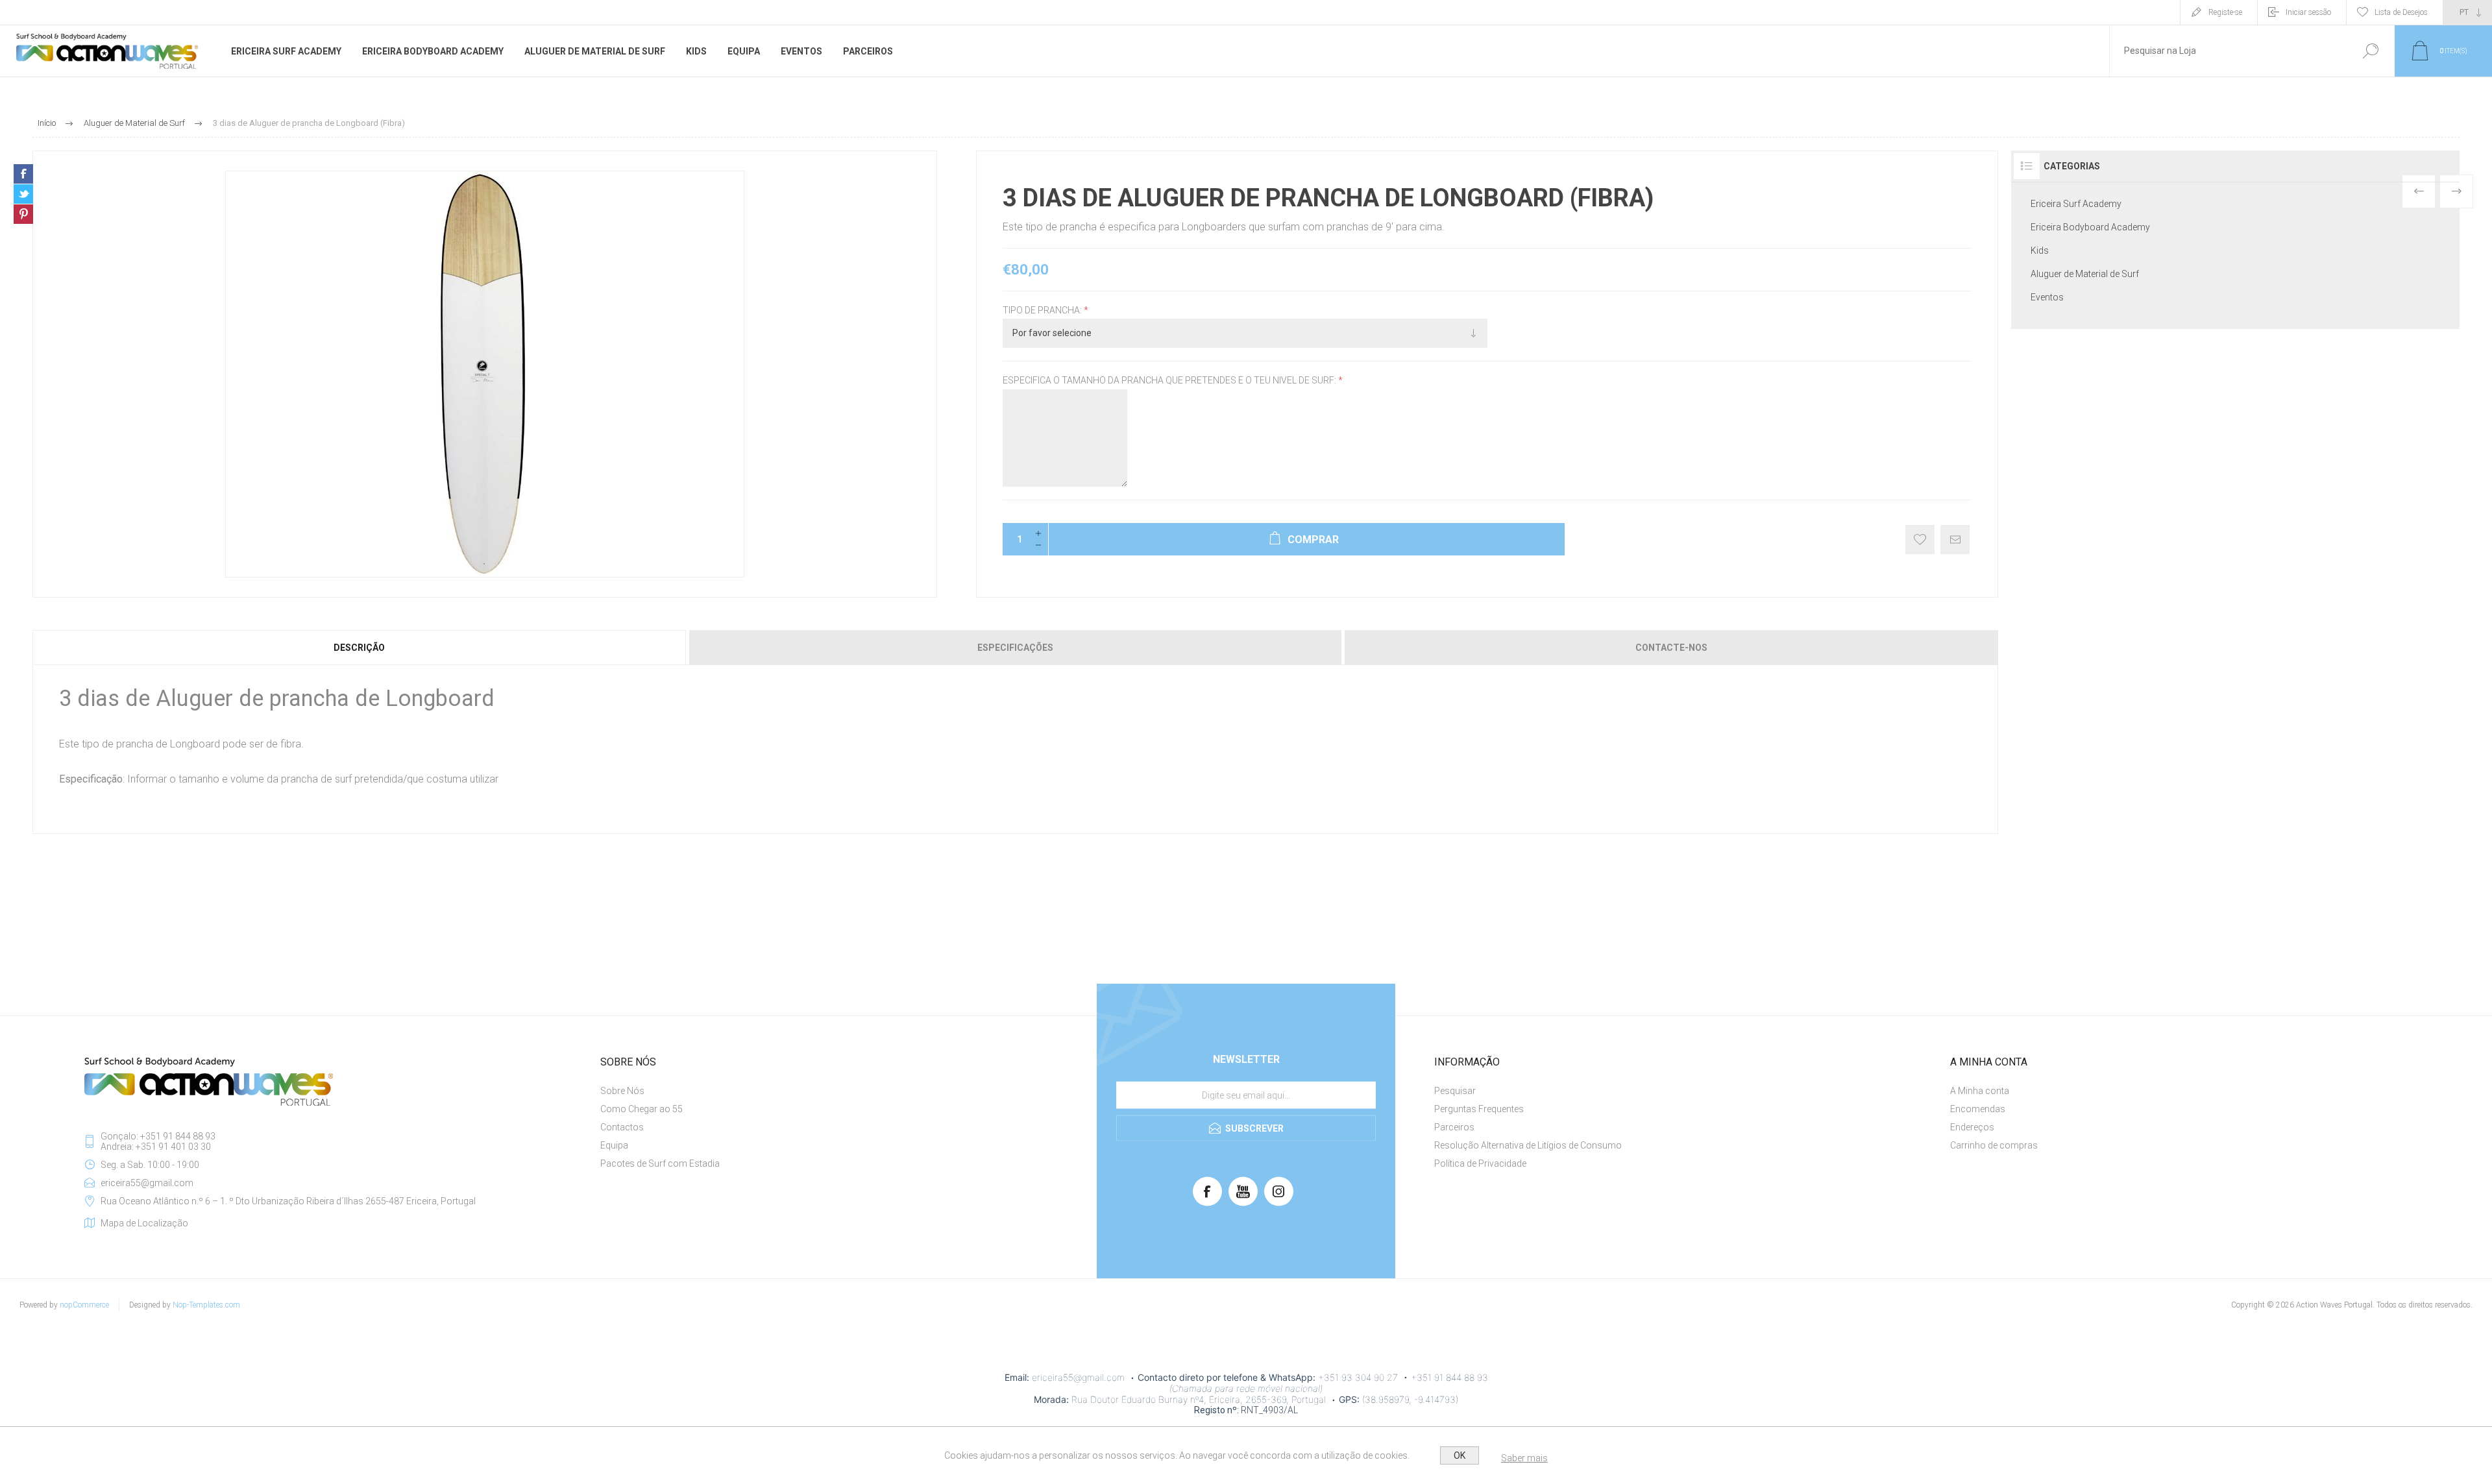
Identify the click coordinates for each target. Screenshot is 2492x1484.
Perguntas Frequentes (1479, 1109)
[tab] (360, 648)
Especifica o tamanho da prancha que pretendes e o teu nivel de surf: (1170, 381)
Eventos (2047, 297)
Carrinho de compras (1994, 1145)
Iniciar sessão (2308, 12)
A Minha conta (1980, 1091)
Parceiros (1454, 1127)
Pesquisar (2370, 51)
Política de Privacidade (1480, 1163)
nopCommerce (84, 1305)
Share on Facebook (23, 174)
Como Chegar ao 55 (641, 1109)
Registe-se (2225, 12)
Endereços (1972, 1127)
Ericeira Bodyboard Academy (2090, 227)
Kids (2040, 250)
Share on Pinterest (23, 214)
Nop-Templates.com (206, 1305)
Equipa (614, 1145)
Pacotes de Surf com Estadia (660, 1163)
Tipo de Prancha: (1043, 310)
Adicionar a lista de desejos (1920, 540)
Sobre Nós (622, 1091)
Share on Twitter (23, 194)
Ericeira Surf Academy (2076, 204)
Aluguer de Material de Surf (2085, 274)
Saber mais (1524, 1458)
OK (1460, 1455)
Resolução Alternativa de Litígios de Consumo (1528, 1145)
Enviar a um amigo (1955, 540)
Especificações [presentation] (1015, 648)
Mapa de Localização (144, 1223)
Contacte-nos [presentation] (1671, 648)
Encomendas (1978, 1109)
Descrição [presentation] (359, 648)
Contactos (622, 1127)
